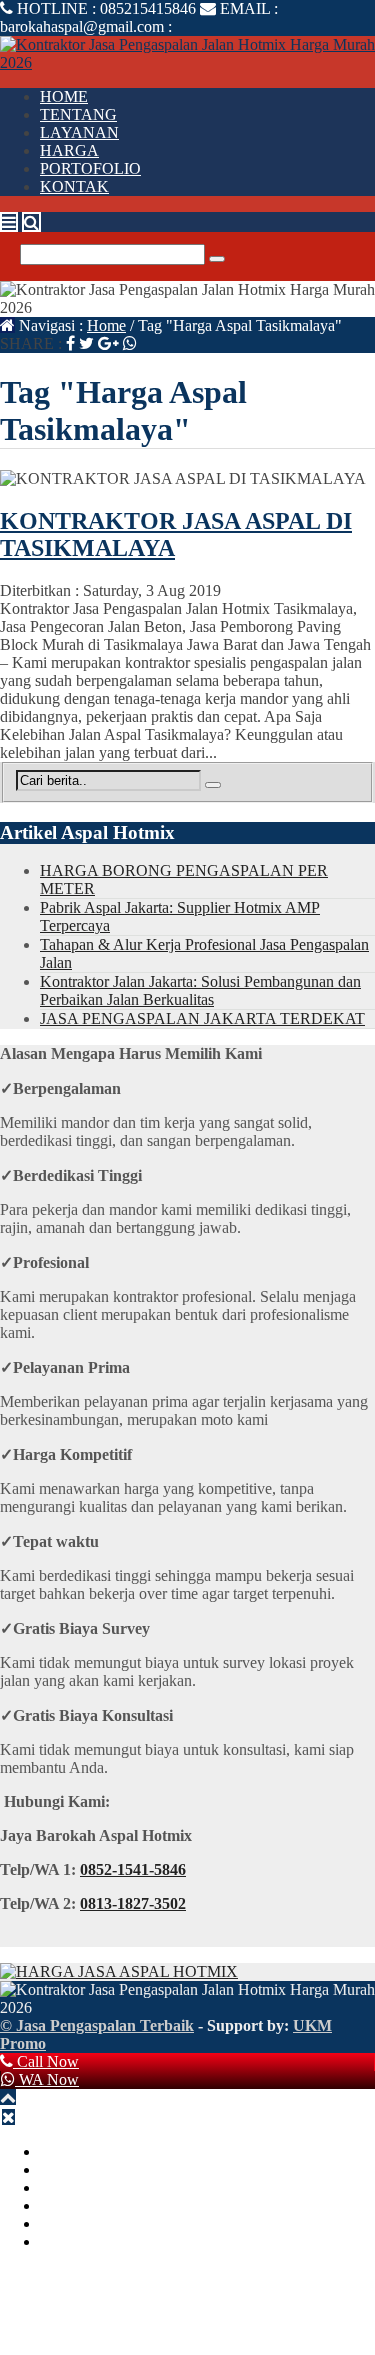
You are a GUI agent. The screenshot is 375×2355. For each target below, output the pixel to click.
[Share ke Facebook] (70, 343)
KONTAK (74, 186)
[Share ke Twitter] (86, 343)
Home (106, 325)
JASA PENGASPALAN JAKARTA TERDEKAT (202, 1018)
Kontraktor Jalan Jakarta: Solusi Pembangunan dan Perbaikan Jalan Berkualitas (200, 990)
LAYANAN (79, 132)
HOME (64, 96)
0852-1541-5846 (133, 1869)
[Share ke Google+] (108, 343)
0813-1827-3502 (133, 1903)
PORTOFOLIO (90, 168)
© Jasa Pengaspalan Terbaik (97, 2025)
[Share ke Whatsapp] (130, 343)
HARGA (69, 150)
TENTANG (78, 114)
